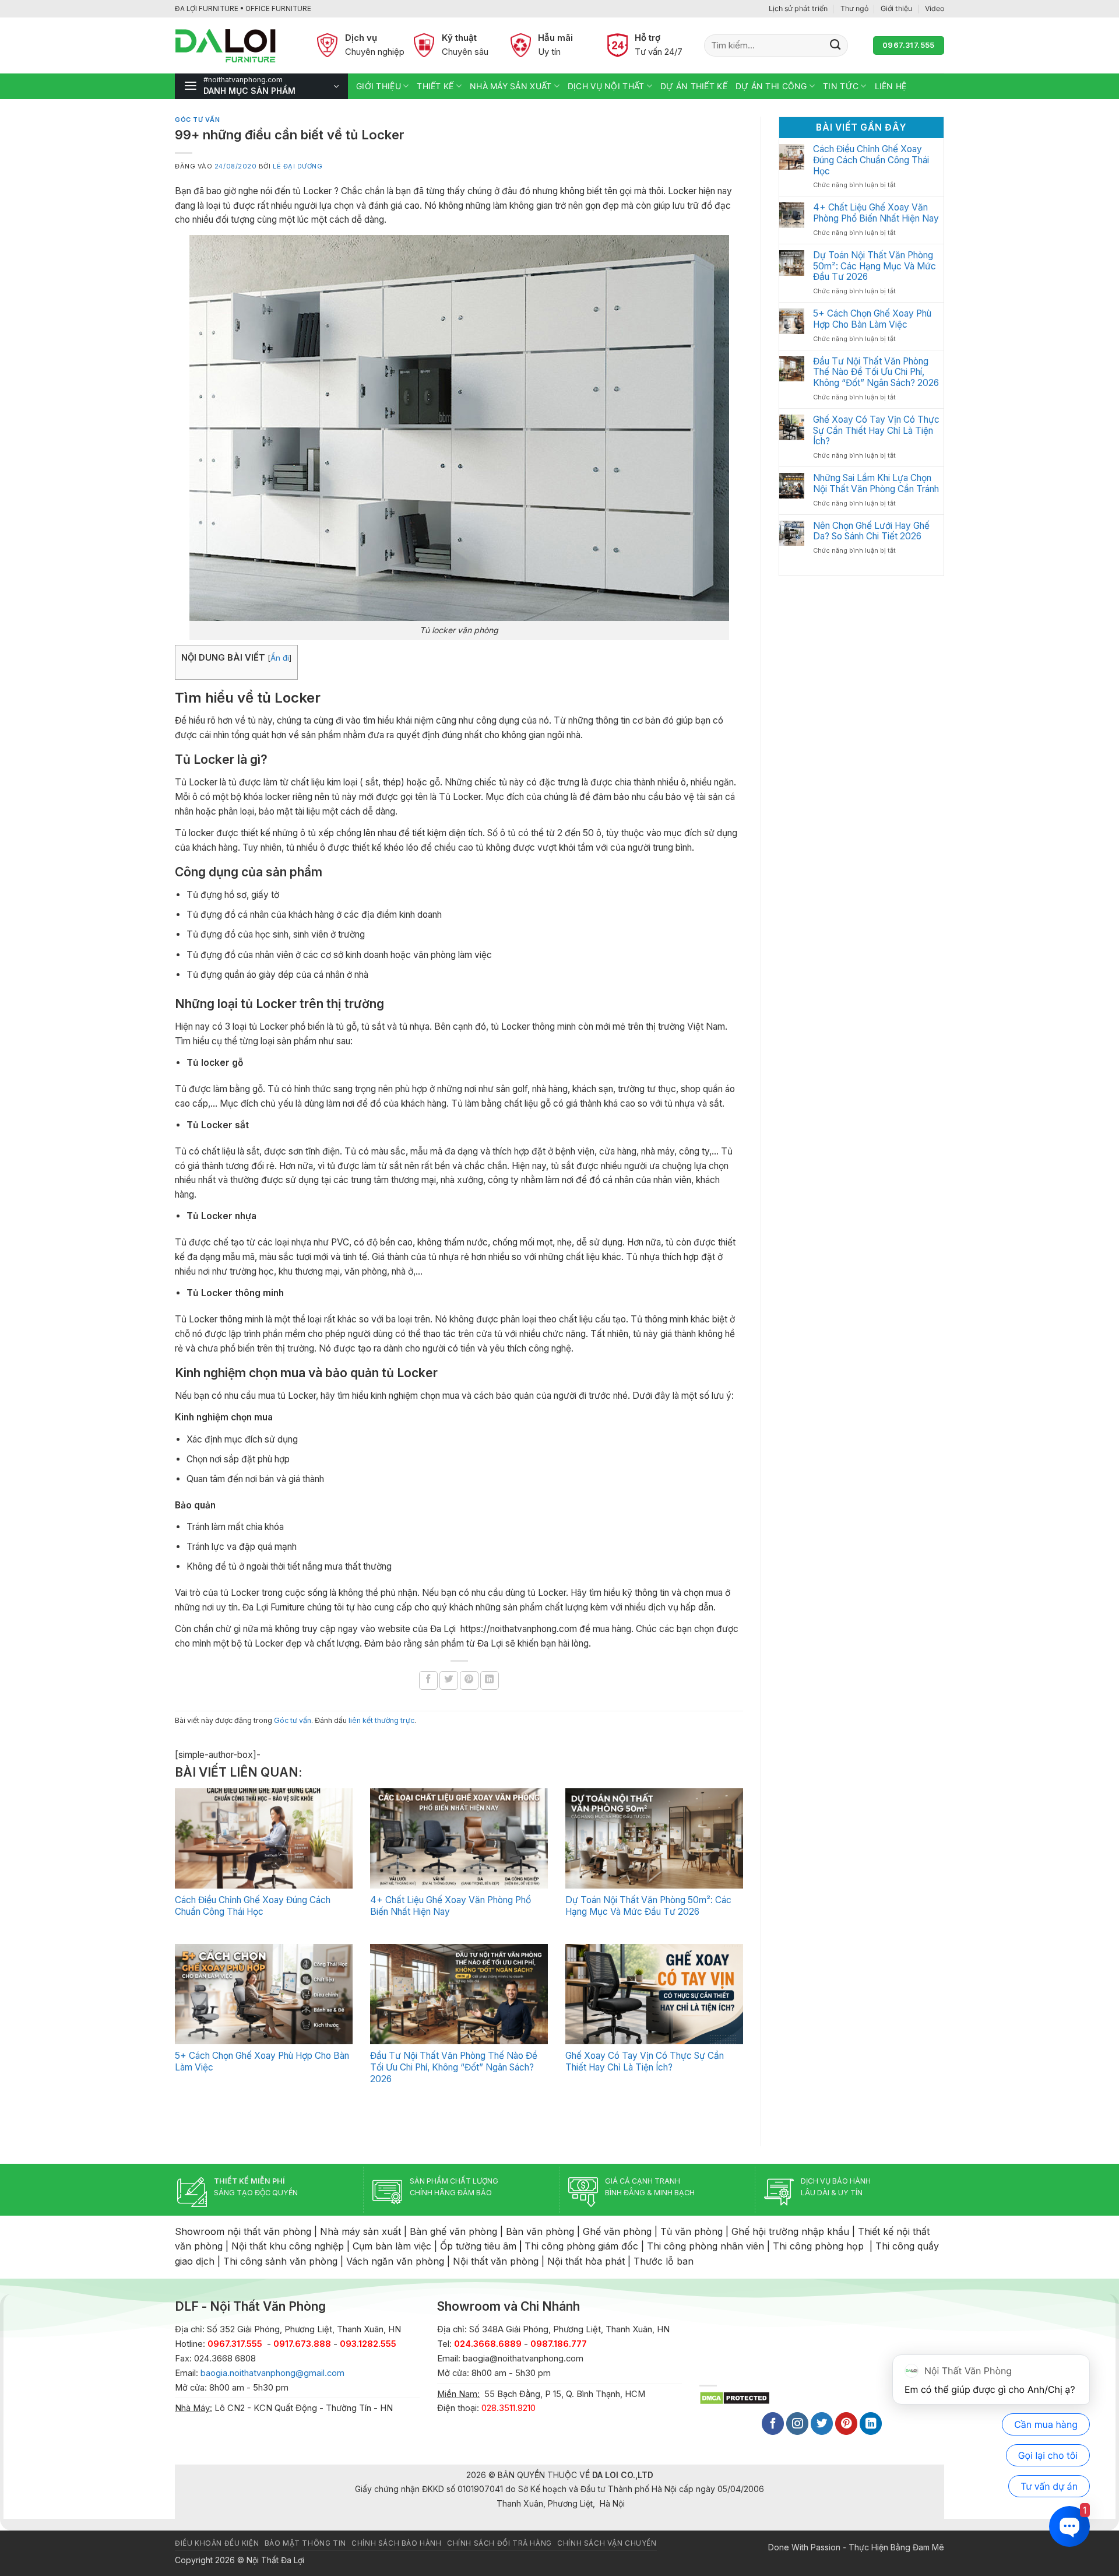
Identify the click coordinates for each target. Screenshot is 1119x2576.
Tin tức (841, 86)
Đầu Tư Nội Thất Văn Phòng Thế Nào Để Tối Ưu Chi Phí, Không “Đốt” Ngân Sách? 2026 (454, 2067)
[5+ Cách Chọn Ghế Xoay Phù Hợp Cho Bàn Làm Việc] (264, 1994)
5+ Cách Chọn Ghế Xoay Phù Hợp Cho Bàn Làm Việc (872, 319)
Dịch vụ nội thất (606, 86)
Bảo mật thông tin (305, 2543)
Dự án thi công (771, 86)
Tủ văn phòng (692, 2231)
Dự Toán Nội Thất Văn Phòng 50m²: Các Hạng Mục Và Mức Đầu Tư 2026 (648, 1906)
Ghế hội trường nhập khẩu (790, 2231)
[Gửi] (835, 45)
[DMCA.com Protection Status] (735, 2397)
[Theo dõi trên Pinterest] (846, 2424)
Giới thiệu (896, 8)
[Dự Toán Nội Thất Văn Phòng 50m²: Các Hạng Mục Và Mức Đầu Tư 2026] (654, 1838)
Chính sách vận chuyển (607, 2543)
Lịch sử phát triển (798, 8)
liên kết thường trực (381, 1720)
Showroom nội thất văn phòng (243, 2231)
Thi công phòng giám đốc (581, 2246)
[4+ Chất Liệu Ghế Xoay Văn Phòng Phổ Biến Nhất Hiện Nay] (459, 1838)
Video (935, 8)
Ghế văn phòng (617, 2231)
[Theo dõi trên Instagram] (797, 2424)
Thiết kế (435, 86)
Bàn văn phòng (540, 2231)
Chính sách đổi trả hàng (499, 2543)
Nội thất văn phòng (496, 2261)
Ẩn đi (280, 658)
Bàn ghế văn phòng (453, 2231)
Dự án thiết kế (694, 86)
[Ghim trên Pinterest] (469, 1680)
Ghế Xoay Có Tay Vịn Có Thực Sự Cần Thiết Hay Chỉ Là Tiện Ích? (645, 2061)
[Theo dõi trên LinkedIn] (871, 2424)
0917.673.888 (302, 2344)
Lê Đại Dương (298, 166)
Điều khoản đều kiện (217, 2543)
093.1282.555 (368, 2344)
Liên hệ (891, 86)
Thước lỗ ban (664, 2261)
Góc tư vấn (197, 120)
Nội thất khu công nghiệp (288, 2246)
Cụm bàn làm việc (392, 2246)
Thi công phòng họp (818, 2246)
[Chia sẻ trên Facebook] (428, 1680)
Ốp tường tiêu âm (478, 2246)
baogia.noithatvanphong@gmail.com (272, 2373)
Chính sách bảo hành (396, 2543)
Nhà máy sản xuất (511, 86)
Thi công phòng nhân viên (705, 2246)
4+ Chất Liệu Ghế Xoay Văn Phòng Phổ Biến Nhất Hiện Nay (876, 213)
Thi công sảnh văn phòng (280, 2261)
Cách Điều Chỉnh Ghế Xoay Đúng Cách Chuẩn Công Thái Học (253, 1906)
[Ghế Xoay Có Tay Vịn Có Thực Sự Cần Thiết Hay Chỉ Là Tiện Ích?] (654, 1994)
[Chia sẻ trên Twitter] (449, 1680)
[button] (261, 86)
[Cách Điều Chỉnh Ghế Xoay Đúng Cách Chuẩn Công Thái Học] (264, 1838)
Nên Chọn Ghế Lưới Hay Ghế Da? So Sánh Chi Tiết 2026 (871, 531)
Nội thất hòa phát (586, 2261)
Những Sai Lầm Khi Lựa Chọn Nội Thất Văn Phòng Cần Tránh (876, 484)
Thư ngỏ (854, 8)
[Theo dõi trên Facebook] (773, 2424)
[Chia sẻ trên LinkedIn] (490, 1680)
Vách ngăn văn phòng (395, 2261)
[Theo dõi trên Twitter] (822, 2424)
